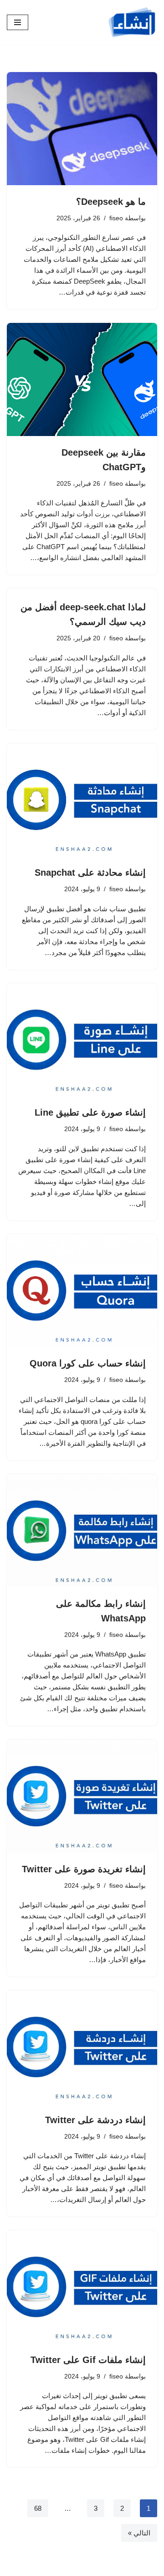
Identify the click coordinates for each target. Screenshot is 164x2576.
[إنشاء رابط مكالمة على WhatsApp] (82, 1531)
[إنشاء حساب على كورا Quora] (82, 1291)
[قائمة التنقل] (18, 22)
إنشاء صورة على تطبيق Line (90, 1112)
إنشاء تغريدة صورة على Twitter (84, 1869)
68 (38, 2508)
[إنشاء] (132, 22)
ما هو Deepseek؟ (111, 202)
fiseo (116, 218)
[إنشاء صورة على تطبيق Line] (82, 1040)
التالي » (139, 2533)
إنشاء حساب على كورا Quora (88, 1363)
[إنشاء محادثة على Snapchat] (82, 800)
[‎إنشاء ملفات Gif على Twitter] (82, 2287)
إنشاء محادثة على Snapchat (90, 873)
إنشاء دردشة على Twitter (95, 2120)
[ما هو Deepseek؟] (82, 129)
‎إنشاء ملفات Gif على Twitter (88, 2360)
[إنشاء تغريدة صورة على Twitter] (82, 1796)
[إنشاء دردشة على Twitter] (82, 2047)
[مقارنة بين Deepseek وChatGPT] (82, 379)
